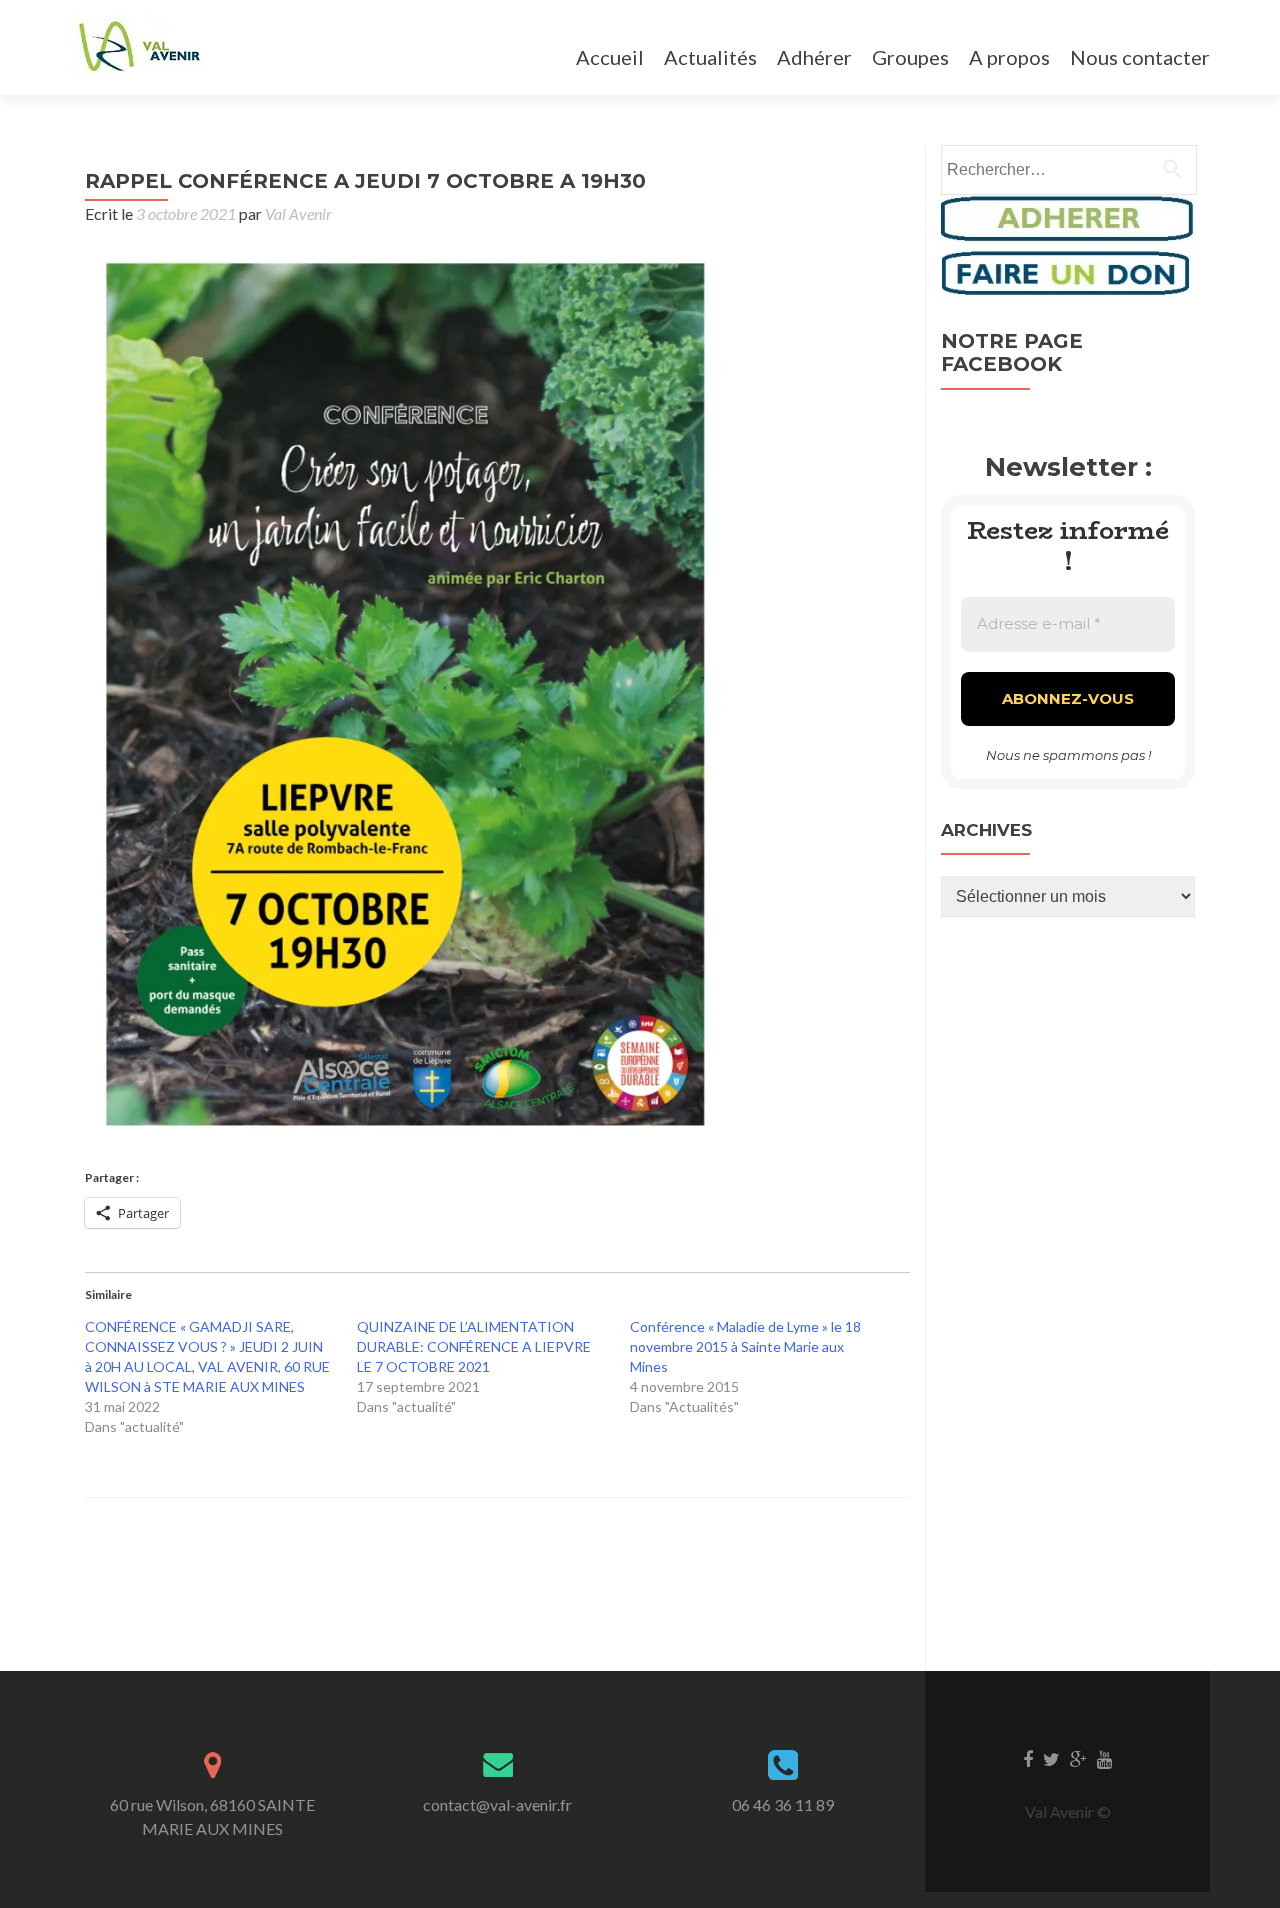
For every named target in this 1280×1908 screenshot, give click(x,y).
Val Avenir (298, 213)
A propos (1009, 57)
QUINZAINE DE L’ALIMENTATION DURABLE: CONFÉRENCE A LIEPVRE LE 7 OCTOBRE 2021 (474, 1346)
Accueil (610, 57)
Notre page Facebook (1012, 352)
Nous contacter (1140, 57)
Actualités (710, 57)
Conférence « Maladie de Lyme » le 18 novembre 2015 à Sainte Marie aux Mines (745, 1346)
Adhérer (814, 57)
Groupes (910, 57)
